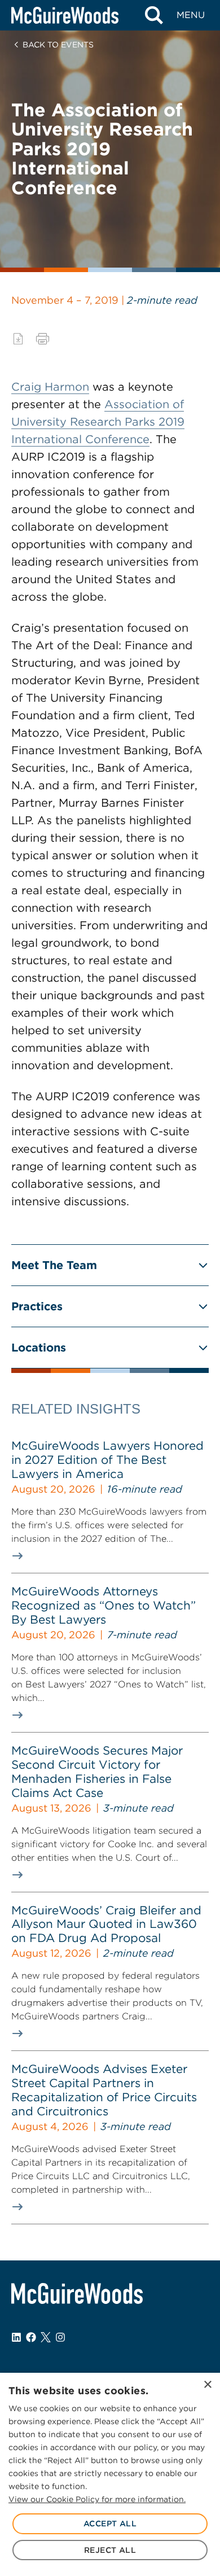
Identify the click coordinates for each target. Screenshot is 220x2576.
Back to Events (58, 45)
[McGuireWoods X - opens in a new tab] (46, 2337)
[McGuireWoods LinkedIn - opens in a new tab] (16, 2337)
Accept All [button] (110, 2523)
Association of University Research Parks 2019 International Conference (98, 422)
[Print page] (43, 339)
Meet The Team (54, 1265)
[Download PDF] (18, 339)
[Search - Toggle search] (154, 15)
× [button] (207, 2385)
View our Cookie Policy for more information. (97, 2499)
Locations (39, 1348)
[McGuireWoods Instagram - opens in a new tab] (60, 2337)
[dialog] (110, 2474)
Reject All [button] (110, 2550)
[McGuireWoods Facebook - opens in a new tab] (31, 2337)
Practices (37, 1306)
